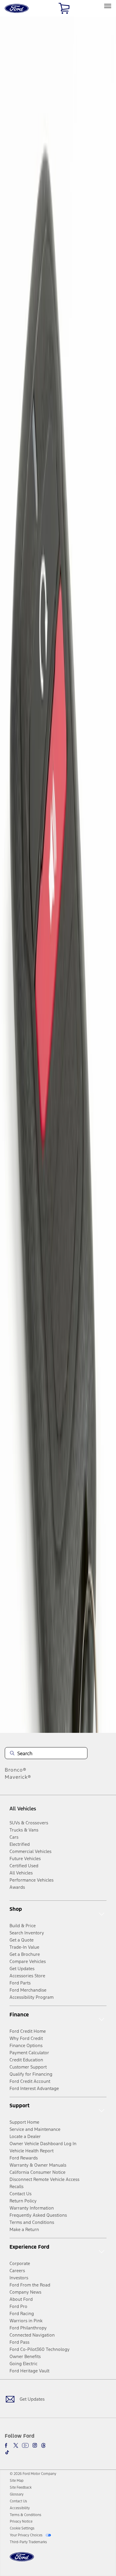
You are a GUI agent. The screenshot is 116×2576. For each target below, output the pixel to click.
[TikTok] (7, 2452)
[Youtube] (25, 2445)
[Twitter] (16, 2445)
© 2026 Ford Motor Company (33, 2474)
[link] (17, 2481)
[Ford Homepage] (22, 2560)
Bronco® (16, 1770)
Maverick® (18, 1777)
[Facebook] (7, 2445)
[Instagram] (35, 2445)
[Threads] (43, 2445)
